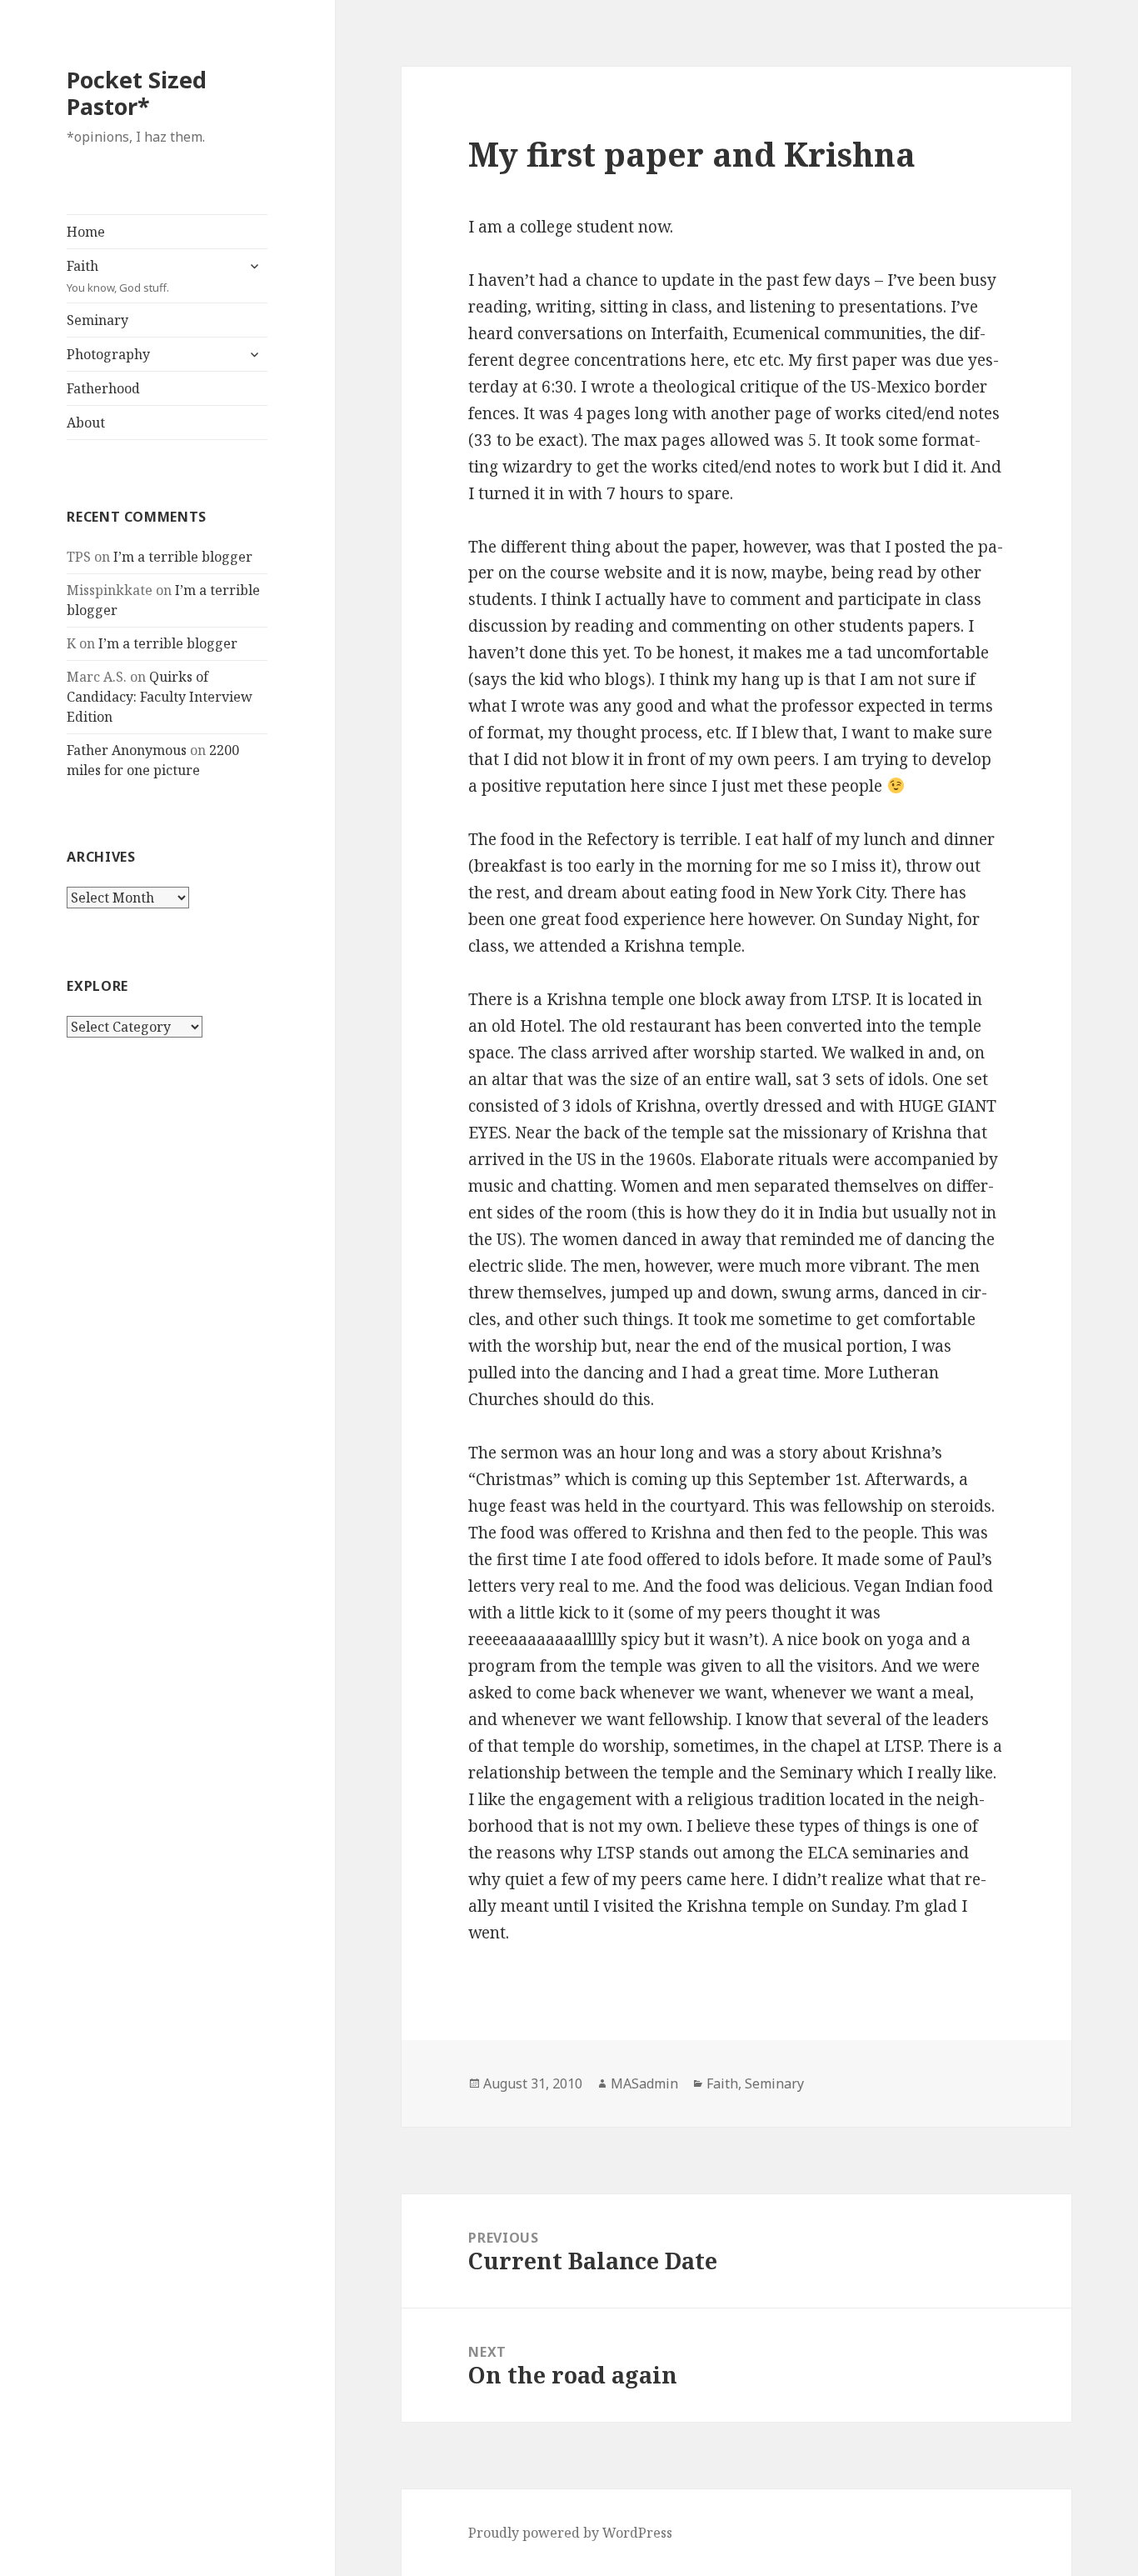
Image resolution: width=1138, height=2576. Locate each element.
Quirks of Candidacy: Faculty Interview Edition (160, 697)
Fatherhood (103, 388)
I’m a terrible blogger (183, 557)
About (86, 423)
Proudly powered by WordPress (570, 2533)
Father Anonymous (127, 750)
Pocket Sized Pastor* (137, 93)
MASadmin (644, 2083)
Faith (118, 276)
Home (86, 232)
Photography (108, 354)
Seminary (97, 320)
